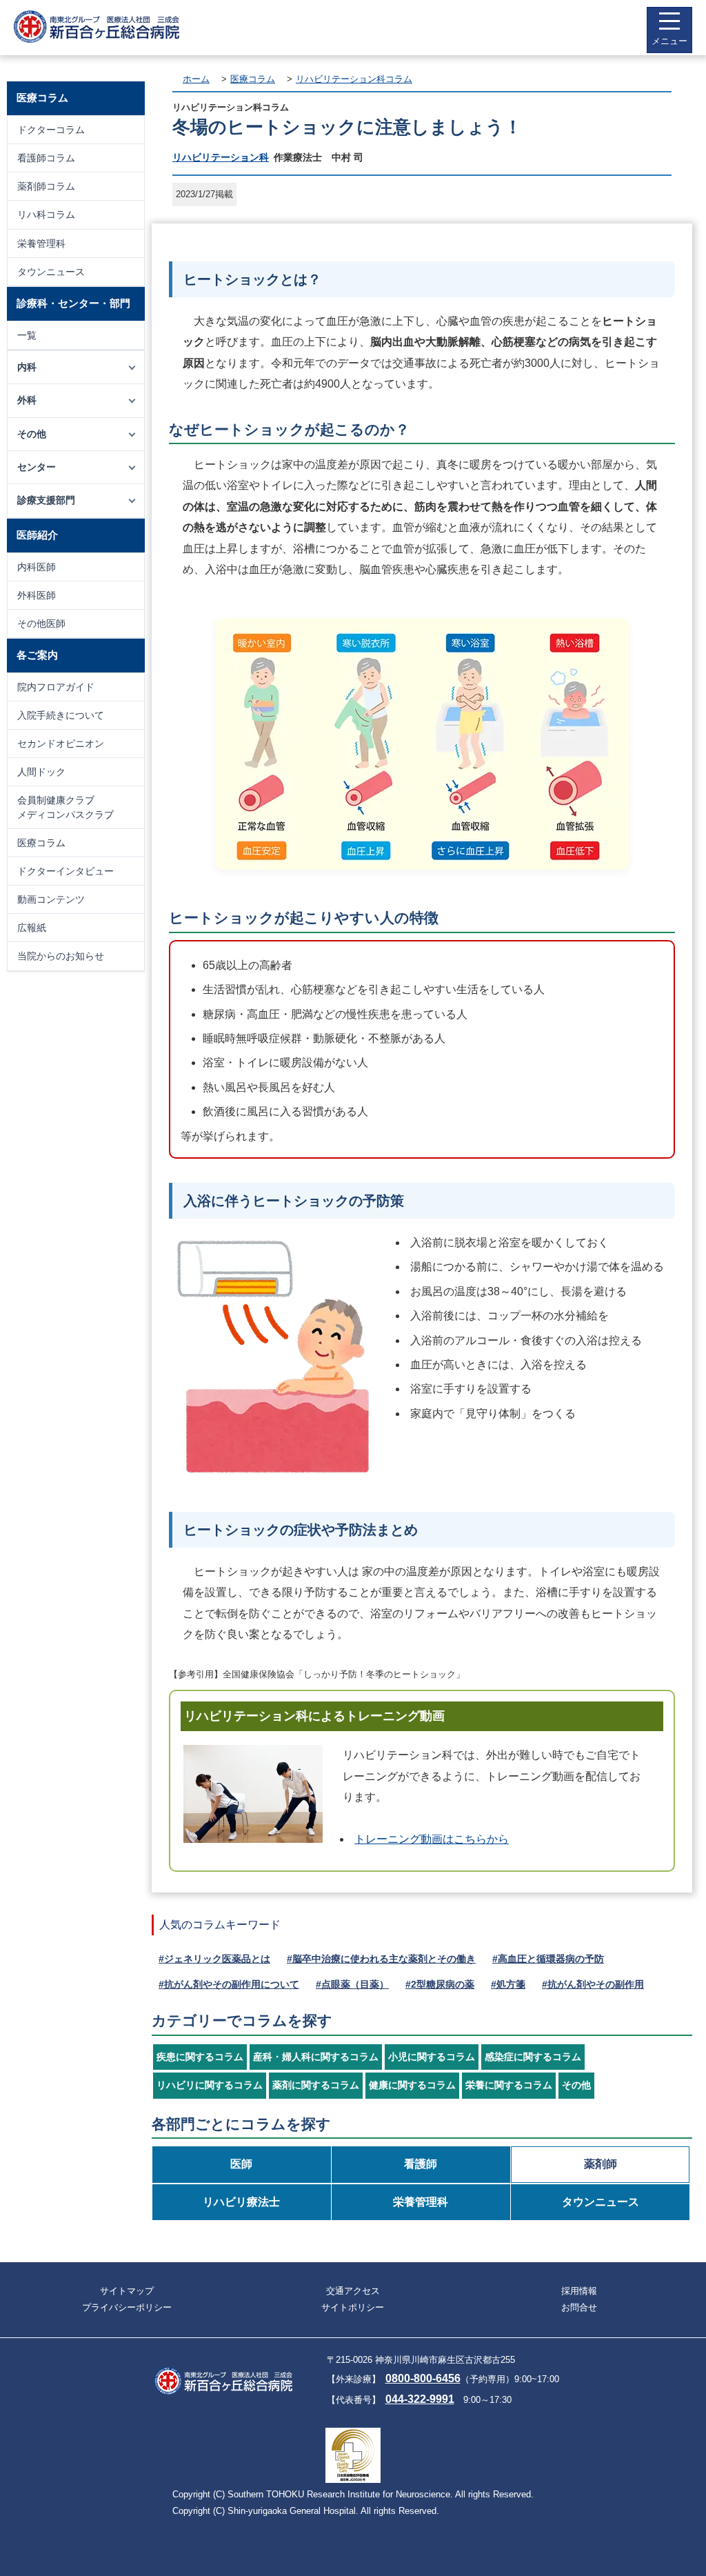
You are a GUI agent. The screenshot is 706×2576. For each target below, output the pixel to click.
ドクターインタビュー (65, 871)
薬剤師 (601, 2164)
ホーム (196, 79)
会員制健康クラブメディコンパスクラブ (65, 807)
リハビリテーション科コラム (354, 79)
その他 (576, 2085)
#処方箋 (508, 1984)
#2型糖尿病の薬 (440, 1984)
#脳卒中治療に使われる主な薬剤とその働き (381, 1959)
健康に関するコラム (412, 2085)
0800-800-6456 (423, 2378)
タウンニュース (51, 272)
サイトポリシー (353, 2307)
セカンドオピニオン (61, 743)
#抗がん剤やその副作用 (593, 1984)
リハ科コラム (46, 214)
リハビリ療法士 (241, 2202)
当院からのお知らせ (61, 956)
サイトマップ (127, 2291)
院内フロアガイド (56, 687)
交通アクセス (353, 2291)
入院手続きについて (61, 715)
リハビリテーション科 (221, 157)
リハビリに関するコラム (210, 2085)
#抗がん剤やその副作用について (229, 1984)
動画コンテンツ (51, 899)
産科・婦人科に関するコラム (316, 2057)
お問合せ (579, 2307)
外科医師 (37, 595)
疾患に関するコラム (200, 2057)
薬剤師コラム (46, 186)
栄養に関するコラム (509, 2085)
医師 (241, 2164)
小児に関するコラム (432, 2057)
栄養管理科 (41, 243)
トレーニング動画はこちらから (432, 1839)
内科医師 (37, 567)
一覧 (27, 335)
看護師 (421, 2164)
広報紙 (32, 928)
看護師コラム (46, 158)
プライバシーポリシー (127, 2307)
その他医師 (41, 623)
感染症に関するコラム (533, 2057)
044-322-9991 (420, 2399)
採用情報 (579, 2291)
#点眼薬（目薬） (352, 1984)
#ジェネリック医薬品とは (214, 1959)
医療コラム (41, 843)
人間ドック (41, 772)
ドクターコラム (51, 130)
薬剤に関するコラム (316, 2085)
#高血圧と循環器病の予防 (548, 1959)
